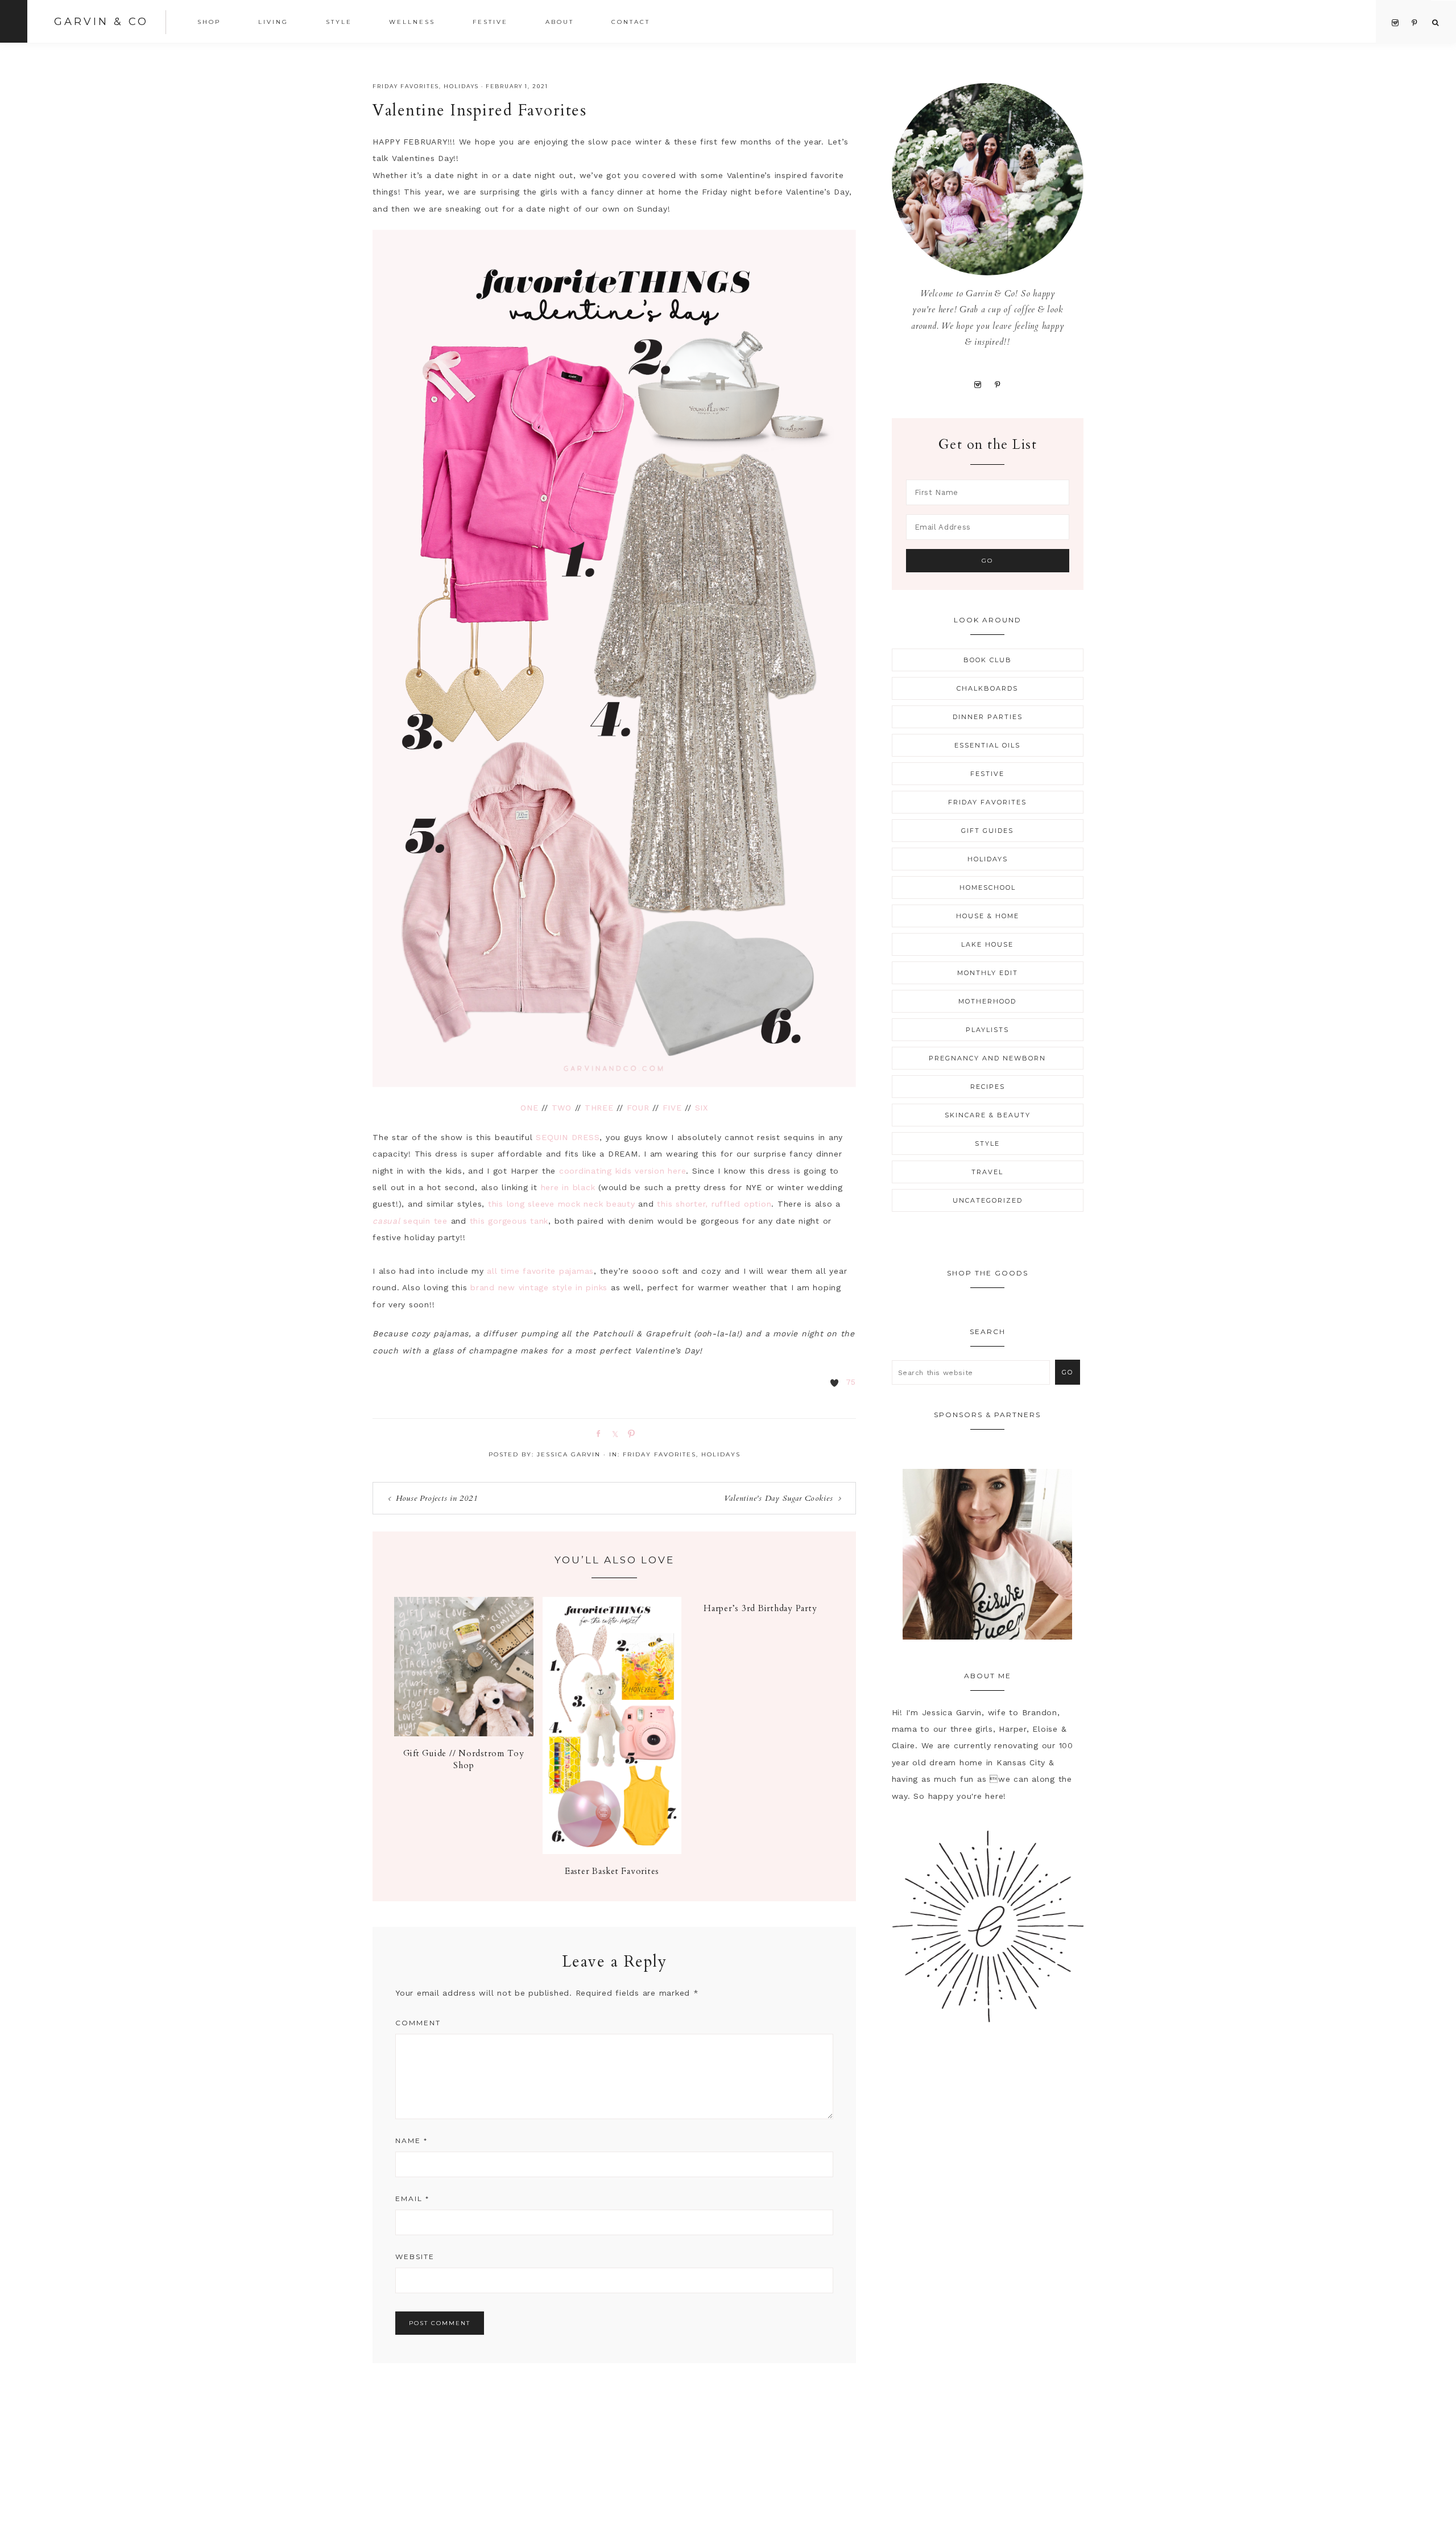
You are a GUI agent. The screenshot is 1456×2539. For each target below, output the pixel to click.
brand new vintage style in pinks (539, 1287)
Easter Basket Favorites (612, 1871)
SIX (702, 1108)
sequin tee (410, 1221)
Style (987, 1143)
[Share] (597, 1433)
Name (411, 2140)
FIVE (672, 1108)
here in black (568, 1187)
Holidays (461, 86)
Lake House (987, 944)
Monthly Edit (988, 973)
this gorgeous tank (509, 1221)
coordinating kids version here (623, 1171)
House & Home (988, 916)
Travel (987, 1172)
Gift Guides (987, 831)
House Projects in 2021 (437, 1498)
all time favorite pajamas (540, 1271)
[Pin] (630, 1433)
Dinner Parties (988, 717)
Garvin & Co (101, 22)
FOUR (638, 1108)
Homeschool (988, 887)
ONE (529, 1108)
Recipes (988, 1087)
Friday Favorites (406, 86)
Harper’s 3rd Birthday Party (760, 1608)
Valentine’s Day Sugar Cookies (779, 1498)
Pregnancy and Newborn (987, 1058)
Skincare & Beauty (988, 1115)
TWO (562, 1108)
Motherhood (987, 1001)
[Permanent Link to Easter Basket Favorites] (612, 1851)
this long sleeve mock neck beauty (562, 1204)
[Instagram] (978, 384)
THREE (599, 1108)
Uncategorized (988, 1200)
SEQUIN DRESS (568, 1137)
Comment (418, 2023)
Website (415, 2257)
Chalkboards (987, 688)
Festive (987, 774)
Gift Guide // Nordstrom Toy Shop (464, 1759)
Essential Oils (987, 745)
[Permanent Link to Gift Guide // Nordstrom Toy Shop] (464, 1733)
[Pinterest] (997, 384)
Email (412, 2199)
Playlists (987, 1030)
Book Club (988, 660)
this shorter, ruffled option (714, 1204)
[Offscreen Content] (14, 21)
